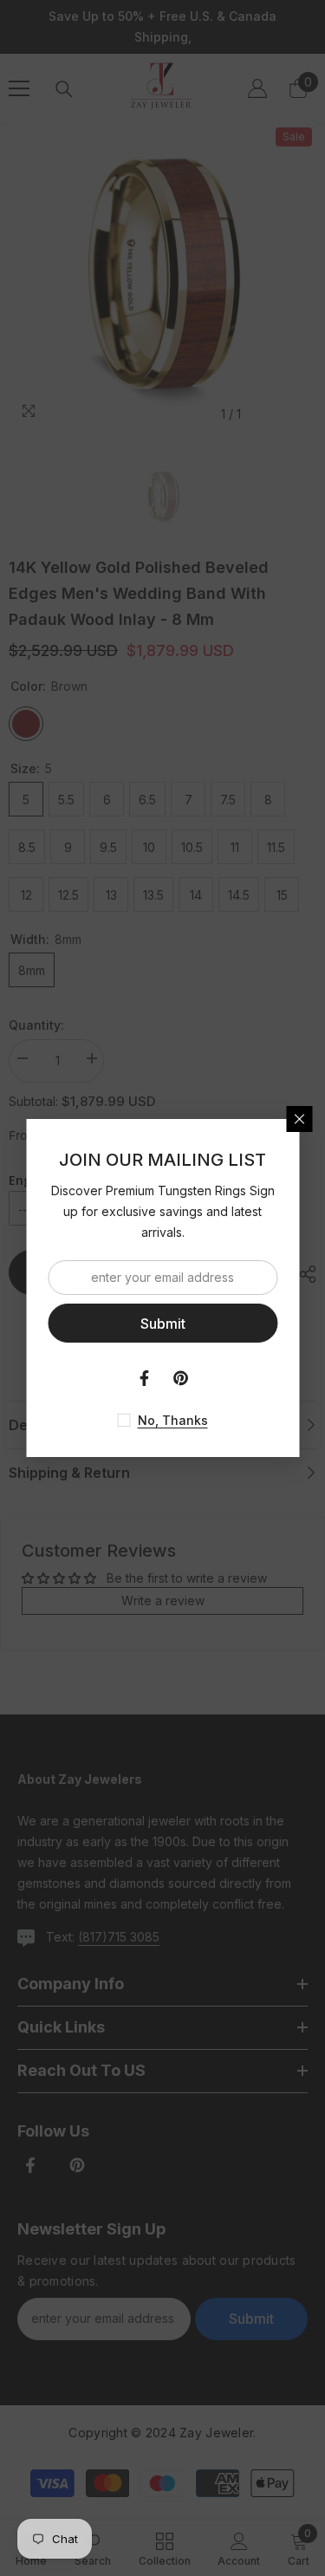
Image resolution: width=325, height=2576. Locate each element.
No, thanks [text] (173, 1420)
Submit (163, 1324)
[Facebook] (145, 1378)
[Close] (299, 1119)
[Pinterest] (181, 1378)
